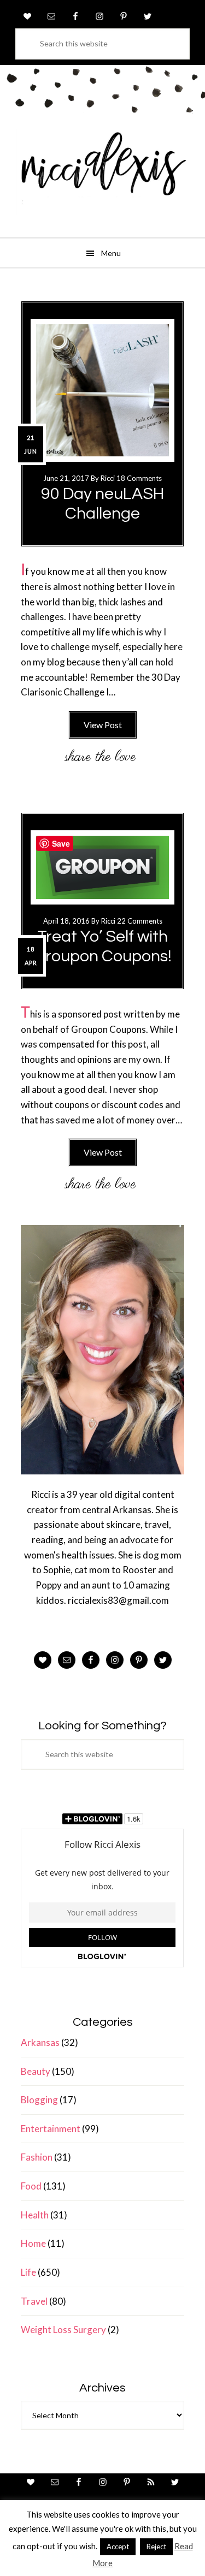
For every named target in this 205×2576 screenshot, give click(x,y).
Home (33, 2243)
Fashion (37, 2157)
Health (35, 2215)
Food (31, 2186)
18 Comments (139, 478)
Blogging (39, 2100)
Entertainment (51, 2129)
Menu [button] (111, 253)
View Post (103, 725)
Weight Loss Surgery (63, 2330)
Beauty (36, 2071)
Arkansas (40, 2042)
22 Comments (140, 921)
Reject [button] (156, 2547)
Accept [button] (118, 2547)
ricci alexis (102, 172)
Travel (34, 2301)
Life (28, 2272)
